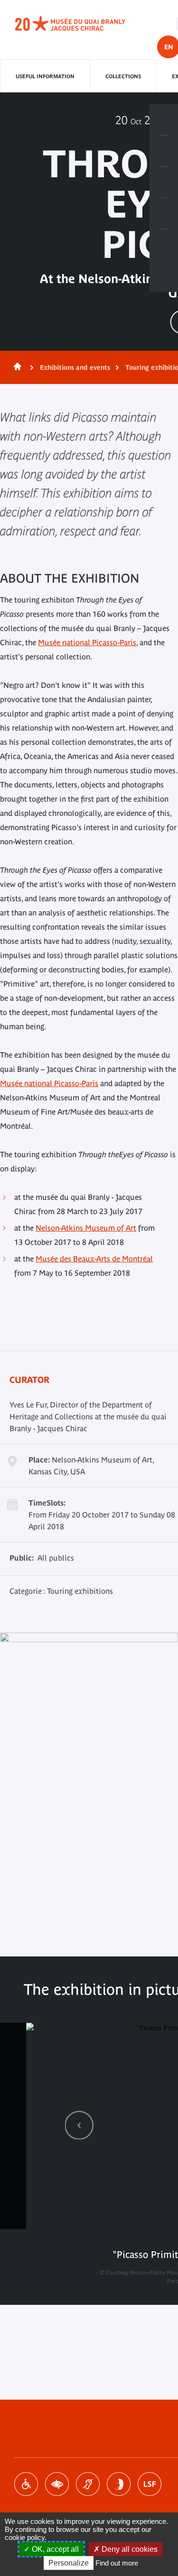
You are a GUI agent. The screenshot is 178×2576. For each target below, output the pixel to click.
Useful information (45, 76)
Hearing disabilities (88, 2484)
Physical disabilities (26, 2484)
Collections (123, 76)
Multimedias (164, 214)
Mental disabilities (119, 2484)
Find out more (117, 2563)
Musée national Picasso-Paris (87, 642)
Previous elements (79, 2125)
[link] (79, 2125)
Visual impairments (57, 2484)
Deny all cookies (129, 2549)
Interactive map (164, 245)
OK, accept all (54, 2549)
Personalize (69, 2563)
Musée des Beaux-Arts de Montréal (94, 1259)
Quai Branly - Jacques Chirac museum (81, 24)
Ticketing (164, 120)
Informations (164, 151)
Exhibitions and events (75, 367)
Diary (164, 183)
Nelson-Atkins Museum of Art (86, 1228)
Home (16, 367)
